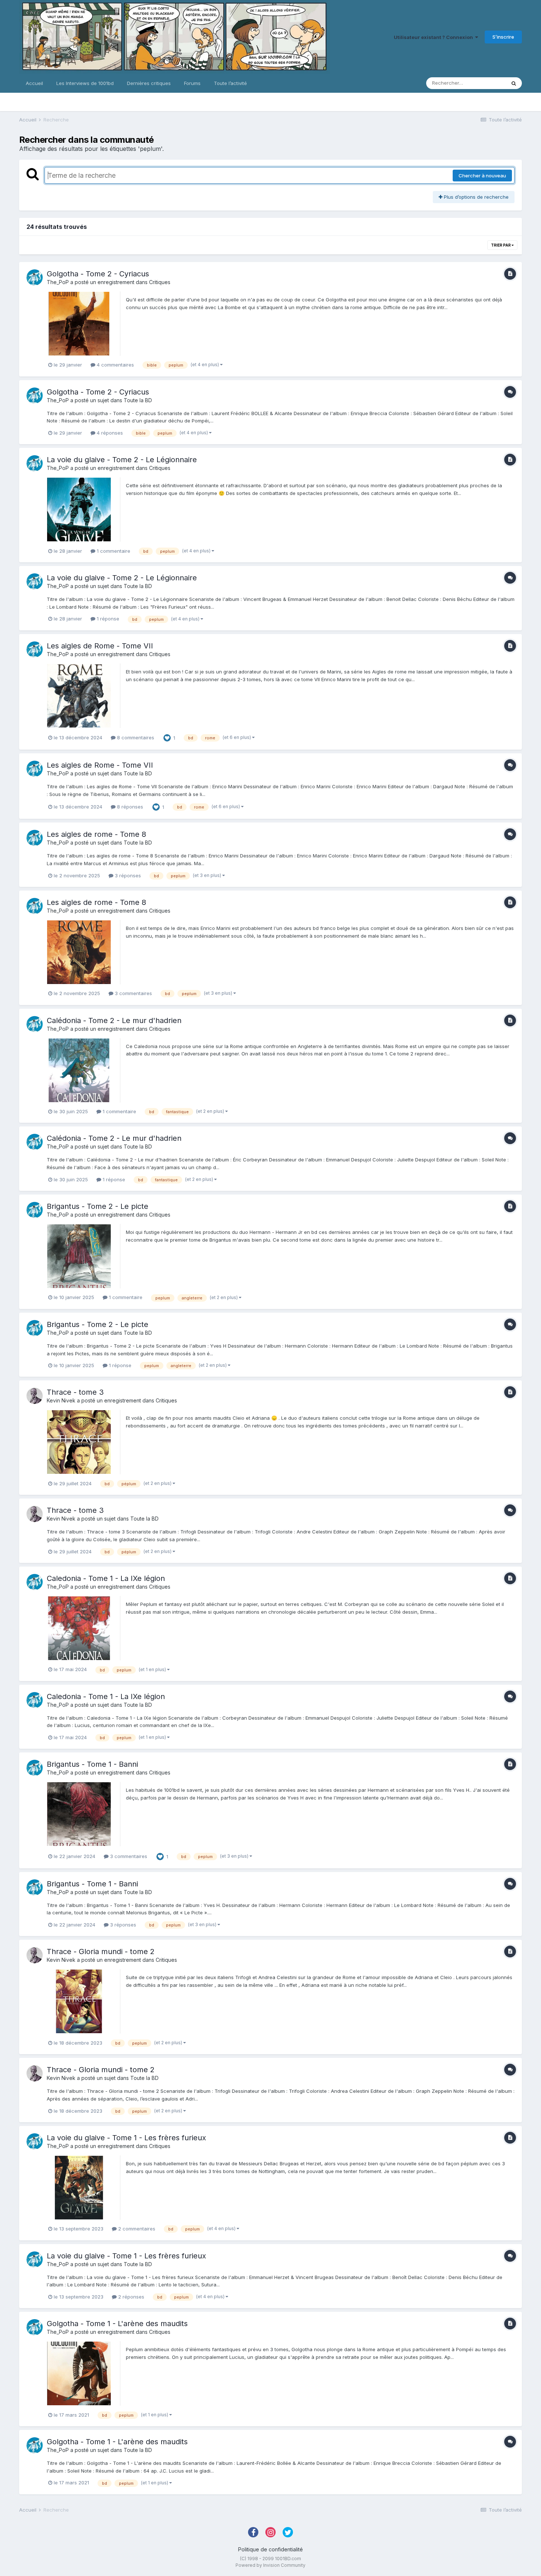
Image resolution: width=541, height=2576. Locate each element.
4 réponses (109, 433)
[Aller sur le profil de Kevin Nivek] (35, 1396)
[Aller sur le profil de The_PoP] (35, 277)
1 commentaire (113, 551)
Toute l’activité (230, 83)
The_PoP (58, 282)
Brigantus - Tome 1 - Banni (92, 1764)
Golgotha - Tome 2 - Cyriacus (98, 274)
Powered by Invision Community (270, 2565)
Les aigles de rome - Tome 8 (96, 834)
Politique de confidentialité (270, 2549)
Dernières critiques (149, 83)
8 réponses (129, 807)
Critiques (160, 282)
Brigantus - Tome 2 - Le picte (98, 1206)
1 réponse (107, 619)
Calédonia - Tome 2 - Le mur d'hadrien (114, 1020)
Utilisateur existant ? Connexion (434, 37)
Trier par (501, 245)
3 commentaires (133, 993)
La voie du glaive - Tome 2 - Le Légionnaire (122, 460)
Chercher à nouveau (482, 176)
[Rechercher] (514, 83)
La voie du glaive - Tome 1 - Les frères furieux (126, 2138)
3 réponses (127, 875)
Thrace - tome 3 (75, 1392)
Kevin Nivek (61, 1400)
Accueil (34, 83)
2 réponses (130, 2297)
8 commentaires (135, 737)
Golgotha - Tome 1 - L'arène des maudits (117, 2324)
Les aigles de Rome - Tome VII (100, 646)
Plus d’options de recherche (475, 197)
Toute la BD (138, 400)
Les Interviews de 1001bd (85, 83)
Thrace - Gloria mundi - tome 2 (101, 1952)
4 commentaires (115, 365)
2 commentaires (136, 2229)
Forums (192, 83)
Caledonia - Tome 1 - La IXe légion (106, 1578)
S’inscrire (503, 37)
